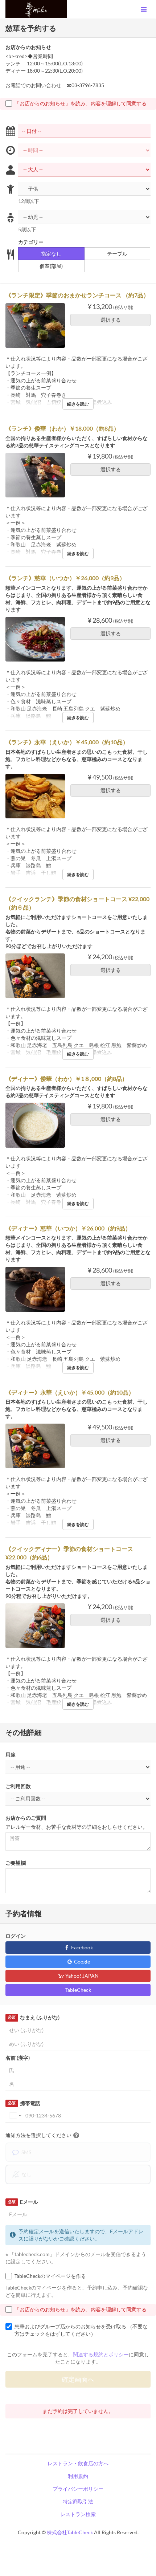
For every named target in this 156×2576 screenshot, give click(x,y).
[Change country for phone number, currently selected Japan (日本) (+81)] (15, 2116)
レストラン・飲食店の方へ (78, 2463)
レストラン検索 (78, 2514)
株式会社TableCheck (70, 2532)
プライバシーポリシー (78, 2489)
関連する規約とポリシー (101, 2354)
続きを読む (78, 404)
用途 (11, 1755)
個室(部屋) (51, 266)
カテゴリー (31, 242)
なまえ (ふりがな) (33, 2017)
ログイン (16, 1936)
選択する (111, 320)
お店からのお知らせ (28, 47)
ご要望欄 (16, 1863)
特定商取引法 (78, 2501)
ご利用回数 (18, 1786)
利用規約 (78, 2476)
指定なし (51, 254)
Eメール (23, 2202)
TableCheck (78, 1990)
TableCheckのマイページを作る (50, 2276)
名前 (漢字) (18, 2058)
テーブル (117, 254)
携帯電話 (24, 2103)
